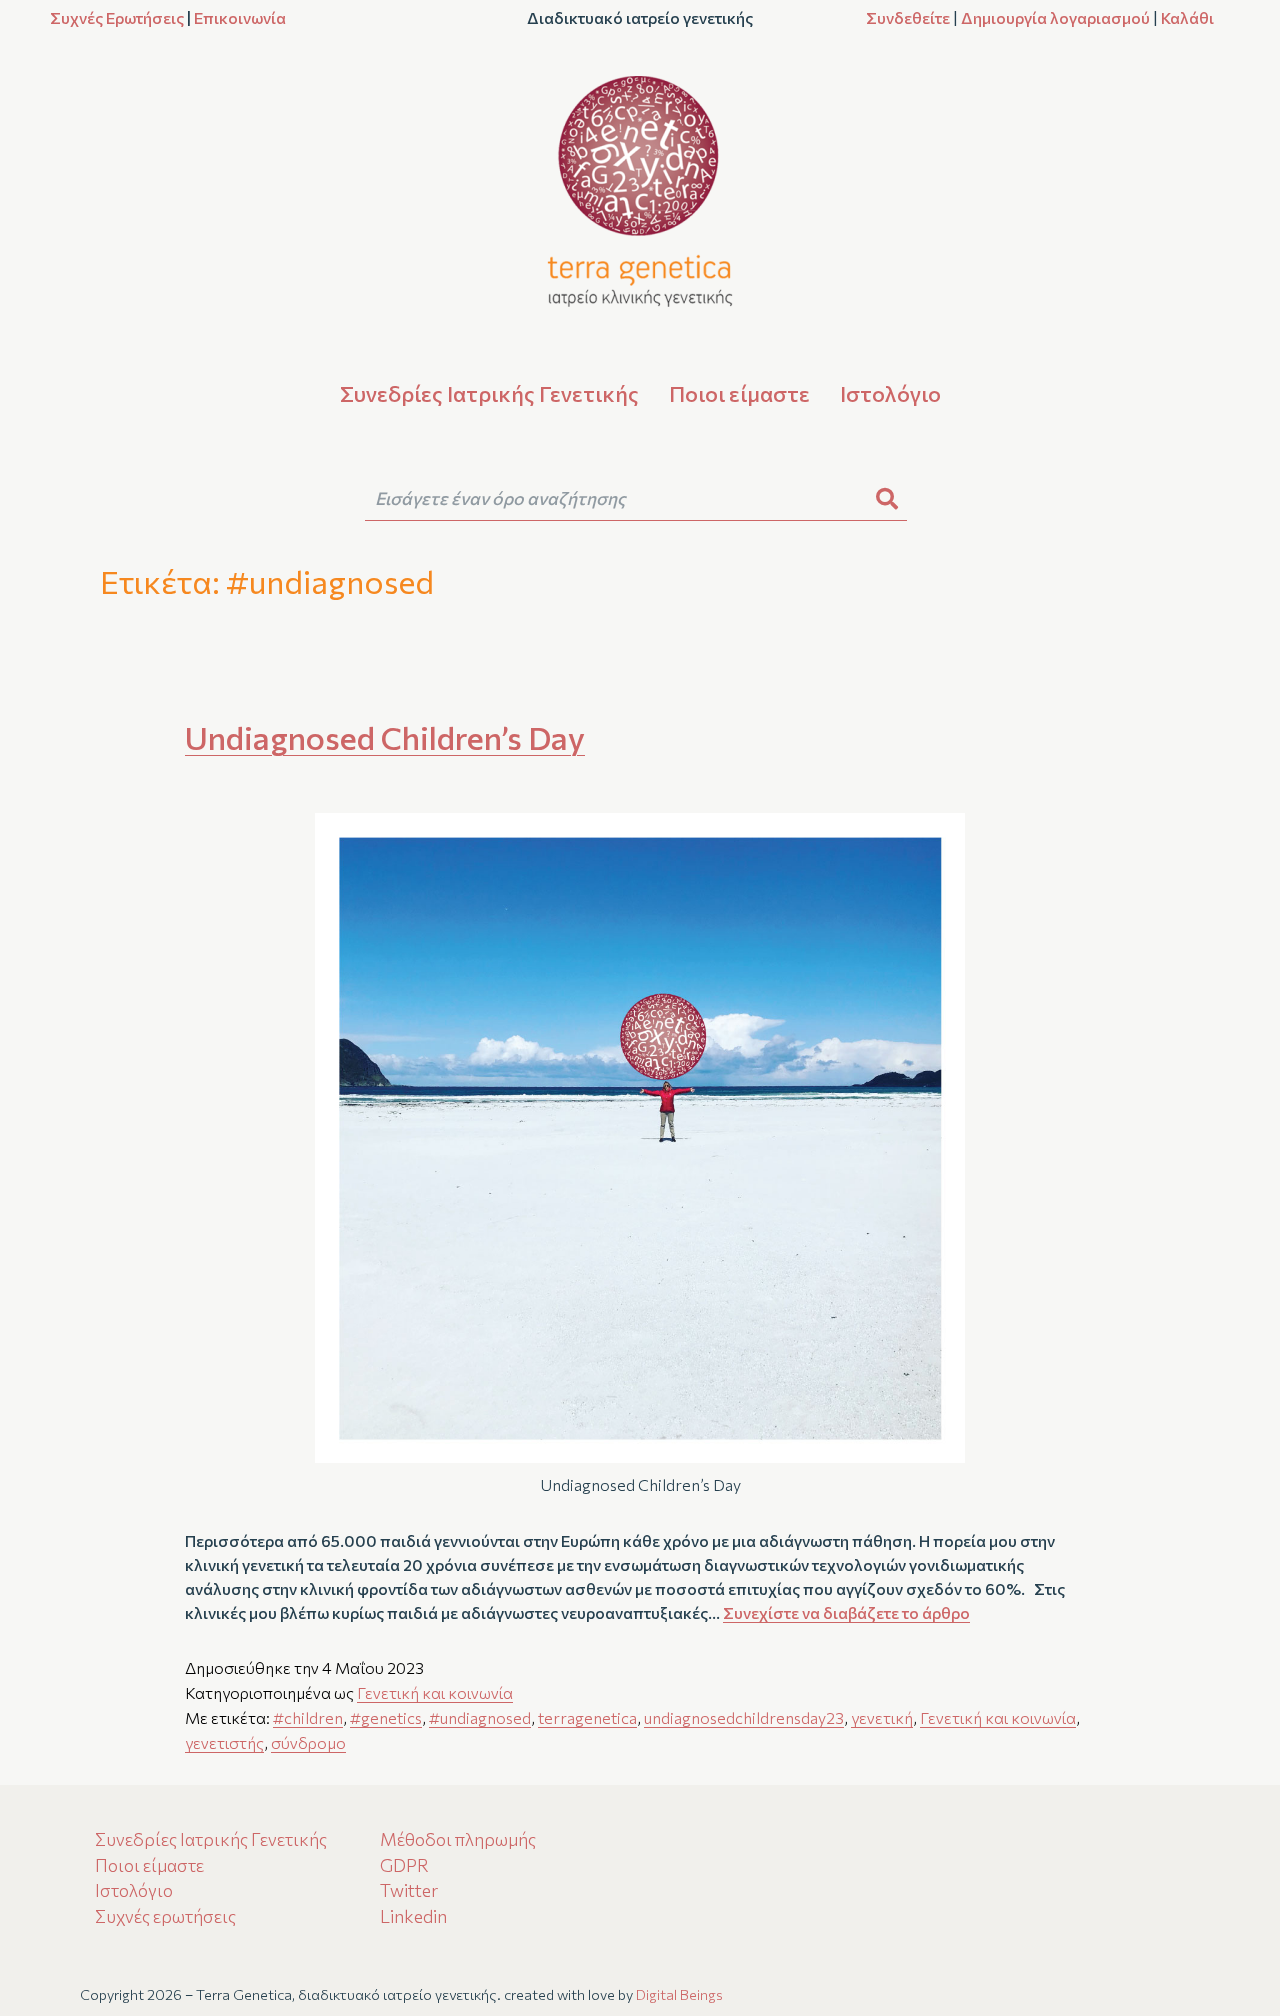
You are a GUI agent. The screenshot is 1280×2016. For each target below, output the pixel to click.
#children (308, 1717)
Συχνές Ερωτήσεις (117, 17)
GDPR (404, 1865)
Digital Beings (679, 1994)
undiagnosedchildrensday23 (744, 1717)
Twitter (409, 1890)
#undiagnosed (480, 1717)
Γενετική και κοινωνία (435, 1692)
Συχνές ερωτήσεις (165, 1916)
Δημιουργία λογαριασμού (1055, 17)
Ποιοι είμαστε (739, 393)
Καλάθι (1187, 17)
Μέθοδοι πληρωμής (458, 1839)
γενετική (882, 1717)
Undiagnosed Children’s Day (385, 737)
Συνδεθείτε (908, 17)
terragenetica (587, 1717)
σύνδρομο (308, 1742)
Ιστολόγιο (890, 393)
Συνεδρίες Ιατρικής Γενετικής (489, 393)
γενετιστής (224, 1742)
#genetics (386, 1717)
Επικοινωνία (240, 17)
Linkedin (413, 1916)
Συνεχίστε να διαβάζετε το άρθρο (846, 1612)
